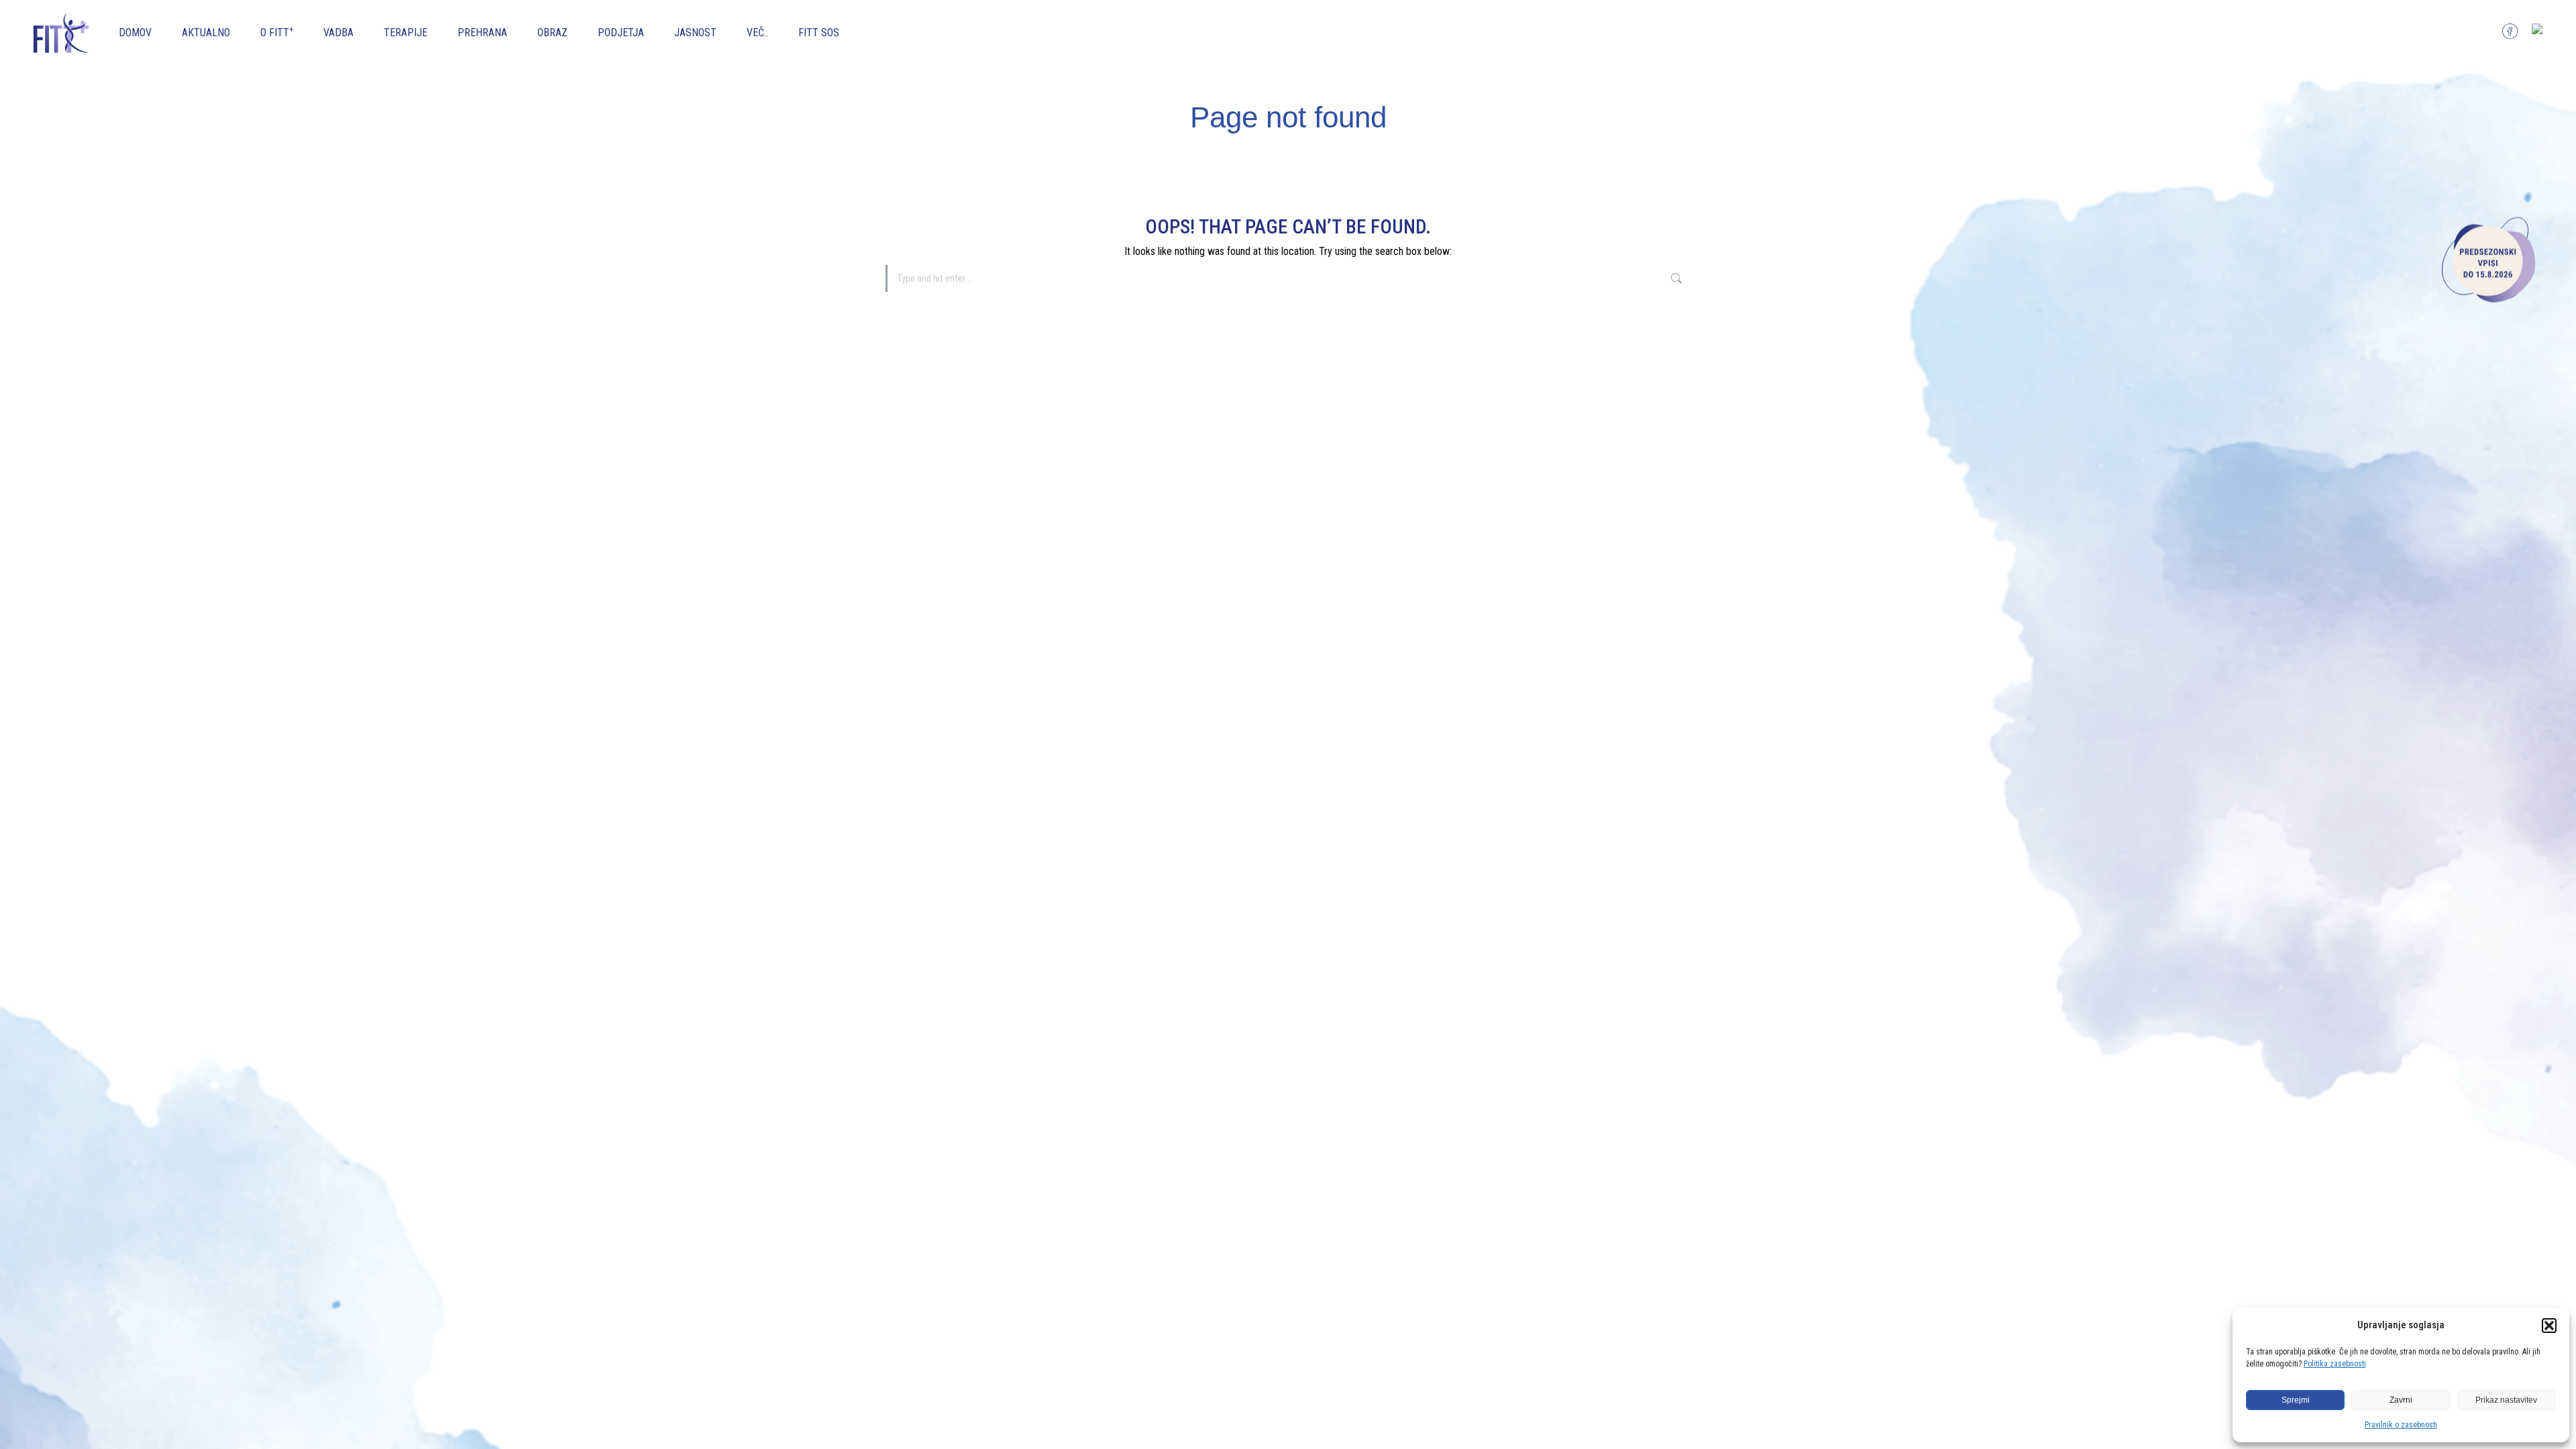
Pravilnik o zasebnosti (2401, 1425)
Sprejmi (2296, 1400)
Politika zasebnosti (2335, 1364)
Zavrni (2401, 1400)
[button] (2549, 1326)
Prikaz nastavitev (2506, 1400)
